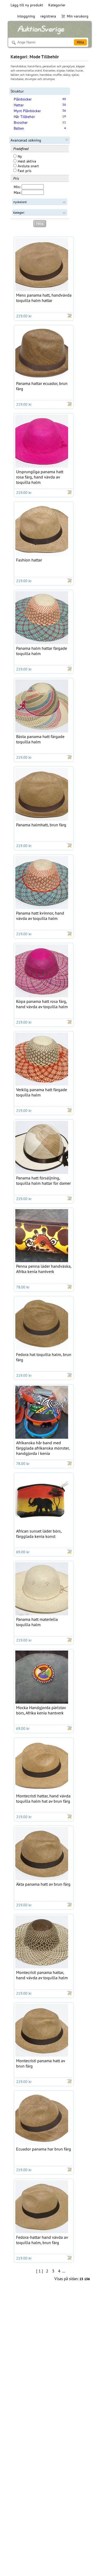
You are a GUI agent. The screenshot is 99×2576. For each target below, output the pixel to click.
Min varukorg (78, 16)
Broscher (21, 122)
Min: (17, 187)
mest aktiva (26, 161)
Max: (17, 192)
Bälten (19, 128)
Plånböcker (23, 99)
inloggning (26, 16)
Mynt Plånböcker (27, 111)
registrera (48, 16)
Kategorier (57, 5)
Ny (19, 156)
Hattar (19, 105)
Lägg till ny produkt (27, 5)
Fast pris (24, 171)
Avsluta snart (28, 166)
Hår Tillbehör (24, 117)
